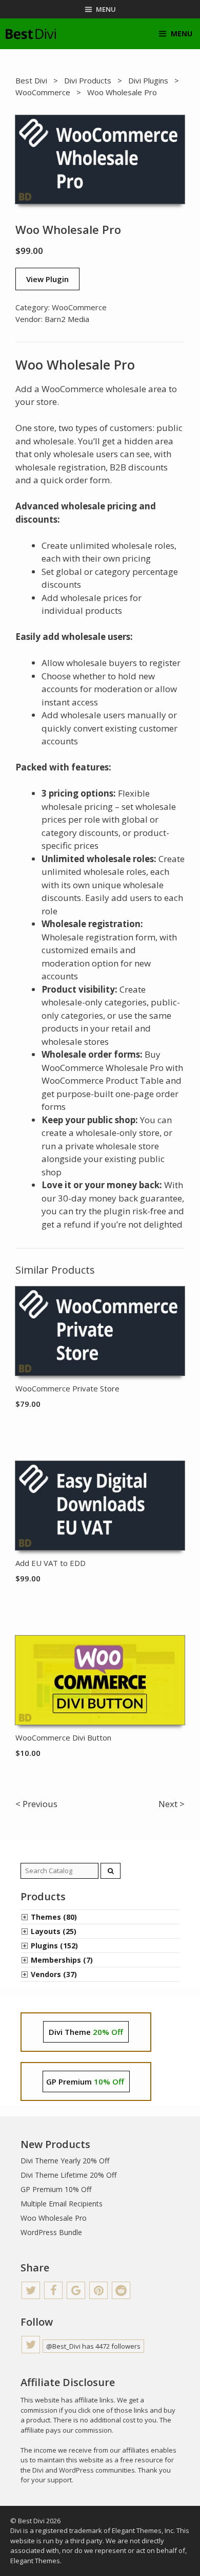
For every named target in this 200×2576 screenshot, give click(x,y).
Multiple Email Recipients (62, 2204)
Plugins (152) (54, 1946)
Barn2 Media (67, 319)
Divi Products (88, 80)
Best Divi (31, 80)
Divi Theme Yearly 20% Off (65, 2161)
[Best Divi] (31, 34)
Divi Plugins (148, 80)
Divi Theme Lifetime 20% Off (68, 2175)
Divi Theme (86, 2032)
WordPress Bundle (51, 2232)
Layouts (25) (54, 1931)
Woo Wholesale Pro (54, 2218)
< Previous (36, 1804)
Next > (172, 1804)
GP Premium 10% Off (56, 2189)
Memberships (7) (62, 1960)
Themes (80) (54, 1917)
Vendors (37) (54, 1974)
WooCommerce (43, 92)
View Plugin (47, 279)
